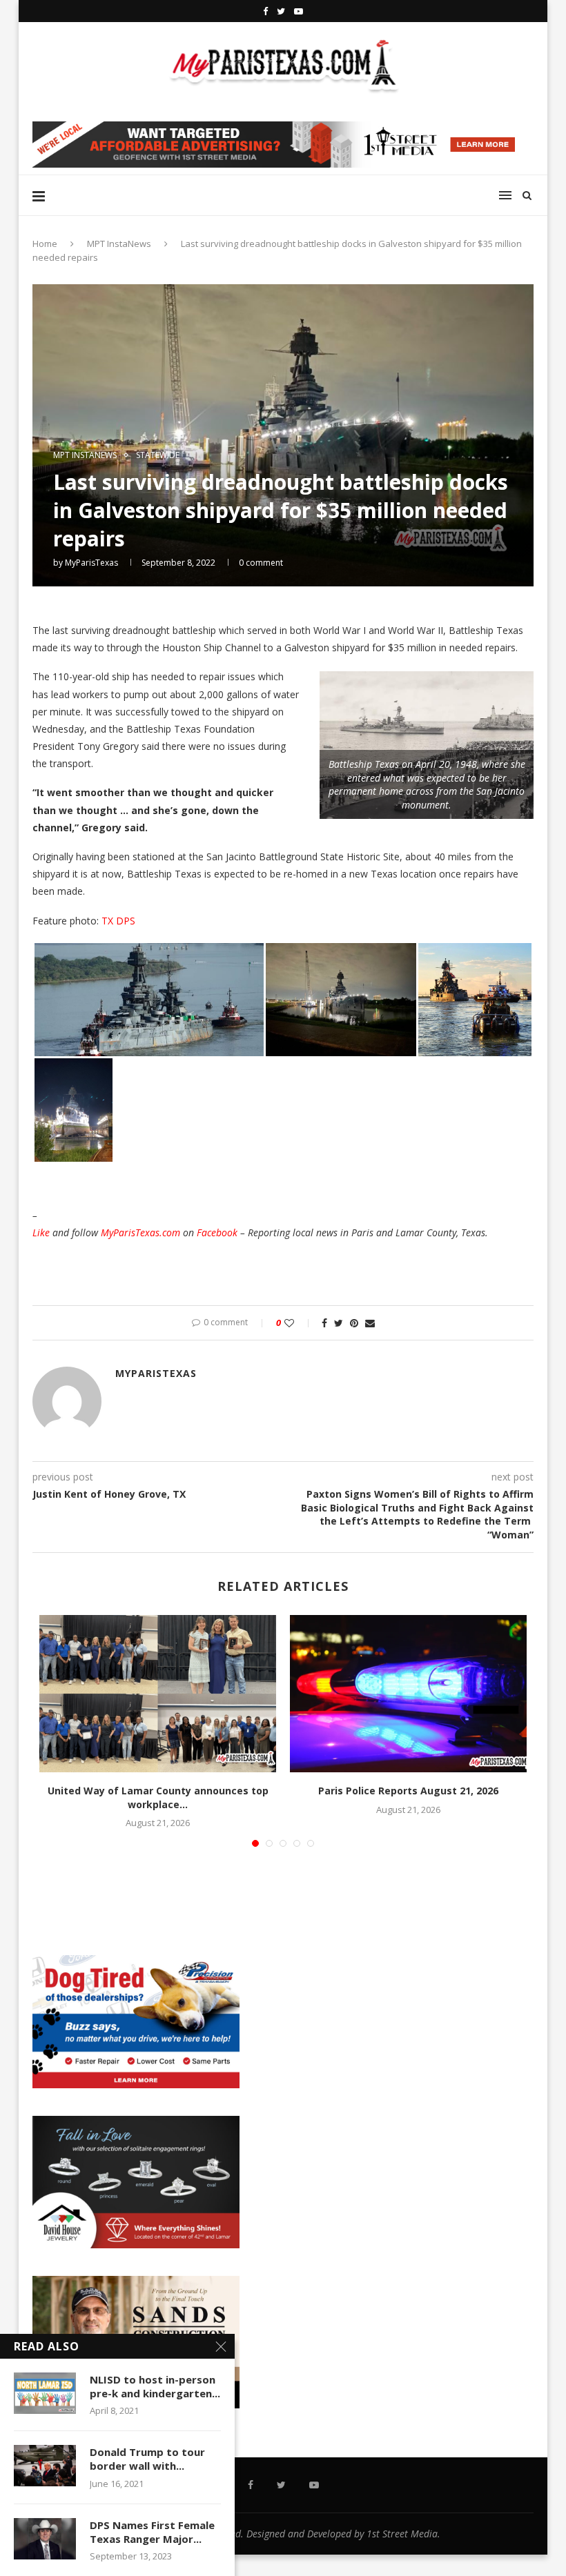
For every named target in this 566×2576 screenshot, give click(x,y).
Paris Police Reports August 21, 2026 (408, 1791)
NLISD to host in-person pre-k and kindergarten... (155, 2386)
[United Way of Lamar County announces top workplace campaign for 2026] (158, 1694)
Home (45, 244)
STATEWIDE (158, 455)
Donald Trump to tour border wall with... (147, 2459)
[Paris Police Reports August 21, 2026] (408, 1694)
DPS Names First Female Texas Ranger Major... (152, 2532)
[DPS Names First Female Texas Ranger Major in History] (45, 2539)
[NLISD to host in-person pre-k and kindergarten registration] (45, 2393)
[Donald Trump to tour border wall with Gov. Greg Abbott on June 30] (45, 2466)
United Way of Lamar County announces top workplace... (158, 1797)
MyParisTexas (91, 563)
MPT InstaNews (119, 244)
